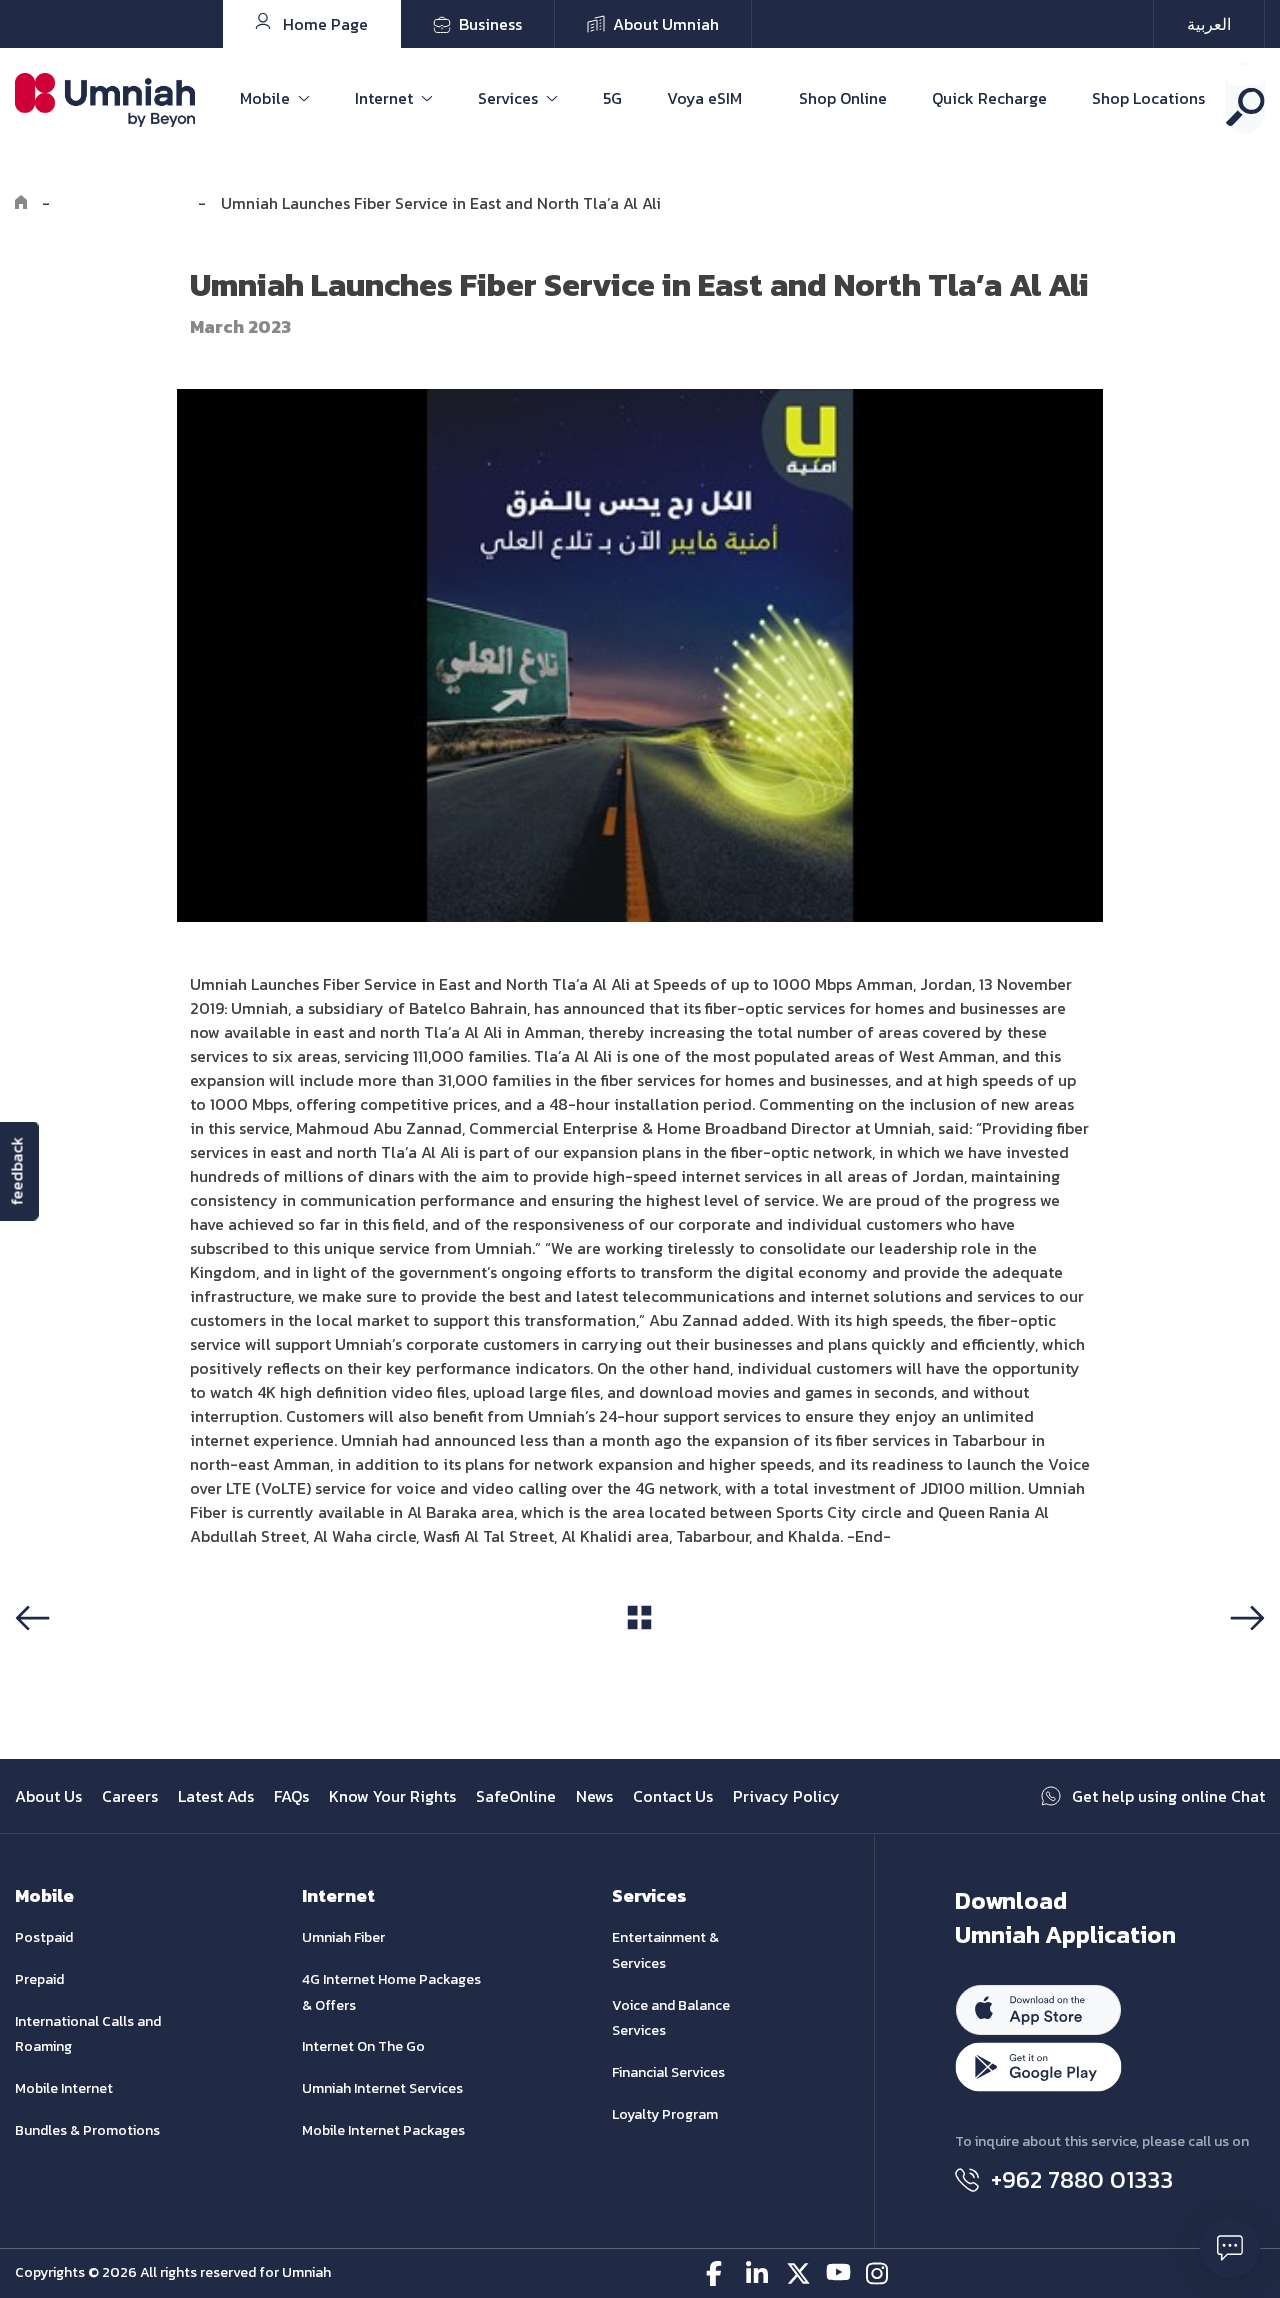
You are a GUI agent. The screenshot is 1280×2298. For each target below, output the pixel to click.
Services (508, 98)
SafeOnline (516, 1796)
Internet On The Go (363, 2046)
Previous (53, 1656)
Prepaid (39, 1979)
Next (1244, 1656)
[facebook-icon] (718, 2273)
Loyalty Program (665, 2114)
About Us (48, 1796)
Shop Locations (1148, 98)
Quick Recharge (989, 98)
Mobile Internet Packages (383, 2130)
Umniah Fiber (343, 1937)
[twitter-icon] (798, 2273)
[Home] (21, 203)
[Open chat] (1230, 2248)
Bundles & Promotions (87, 2130)
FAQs (291, 1796)
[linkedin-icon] (758, 2273)
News (594, 1796)
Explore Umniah (124, 203)
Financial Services (668, 2072)
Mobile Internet (64, 2088)
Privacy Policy (786, 1796)
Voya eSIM (704, 98)
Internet (384, 98)
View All (639, 1655)
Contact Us (673, 1796)
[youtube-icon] (838, 2273)
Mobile (265, 98)
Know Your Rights (392, 1796)
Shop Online (843, 98)
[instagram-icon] (878, 2273)
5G (612, 98)
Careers (130, 1796)
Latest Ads (216, 1796)
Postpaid (44, 1937)
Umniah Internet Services (382, 2088)
